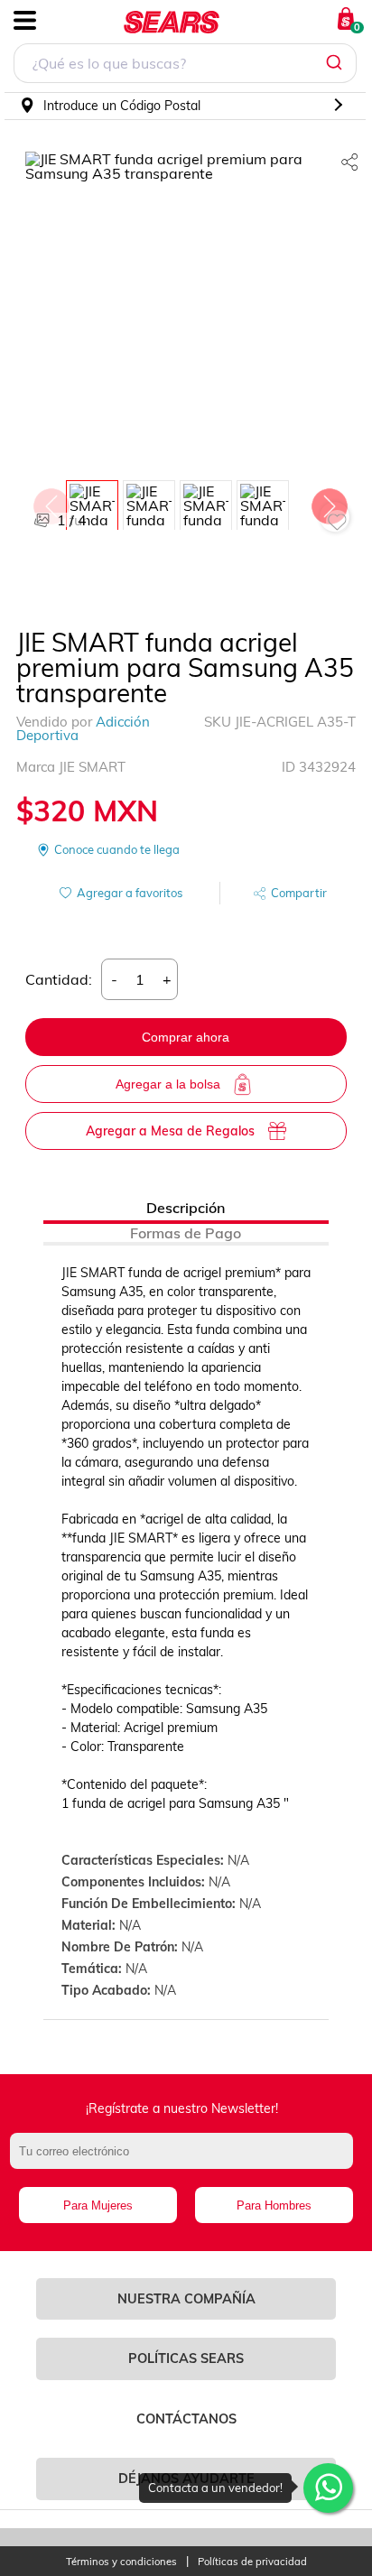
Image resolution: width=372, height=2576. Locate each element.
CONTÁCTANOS (186, 2419)
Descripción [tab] (186, 1208)
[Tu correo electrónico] (186, 2160)
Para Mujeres (98, 2205)
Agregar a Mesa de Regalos (170, 1131)
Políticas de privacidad (252, 2562)
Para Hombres (274, 2205)
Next (329, 502)
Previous (51, 502)
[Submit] (336, 63)
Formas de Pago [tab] (186, 1233)
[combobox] (185, 65)
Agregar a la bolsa (168, 1084)
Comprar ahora (186, 1037)
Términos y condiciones (121, 2562)
